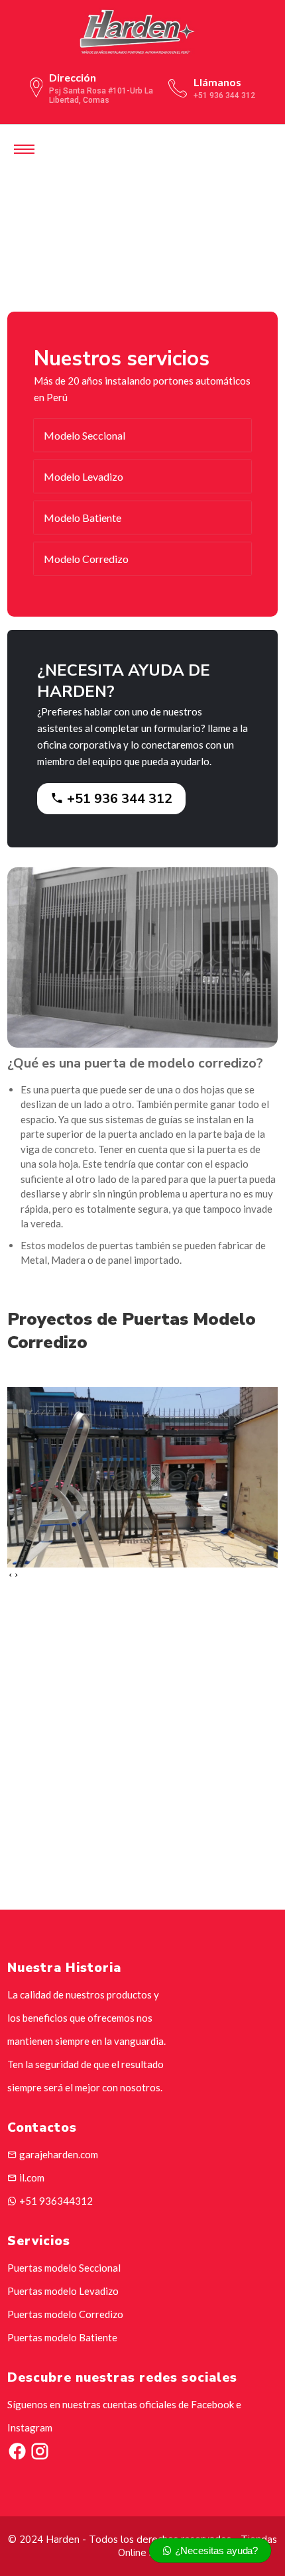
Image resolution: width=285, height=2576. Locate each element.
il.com (31, 2177)
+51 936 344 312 (118, 799)
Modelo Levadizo (84, 476)
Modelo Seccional (85, 435)
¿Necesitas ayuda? (215, 2550)
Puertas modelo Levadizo (63, 2291)
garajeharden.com (58, 2154)
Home (77, 239)
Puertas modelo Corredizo (65, 2314)
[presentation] (10, 1575)
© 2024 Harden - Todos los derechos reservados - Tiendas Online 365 (142, 2546)
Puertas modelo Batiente (62, 2337)
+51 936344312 (55, 2201)
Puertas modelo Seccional (64, 2268)
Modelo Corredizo (86, 559)
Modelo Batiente (83, 518)
